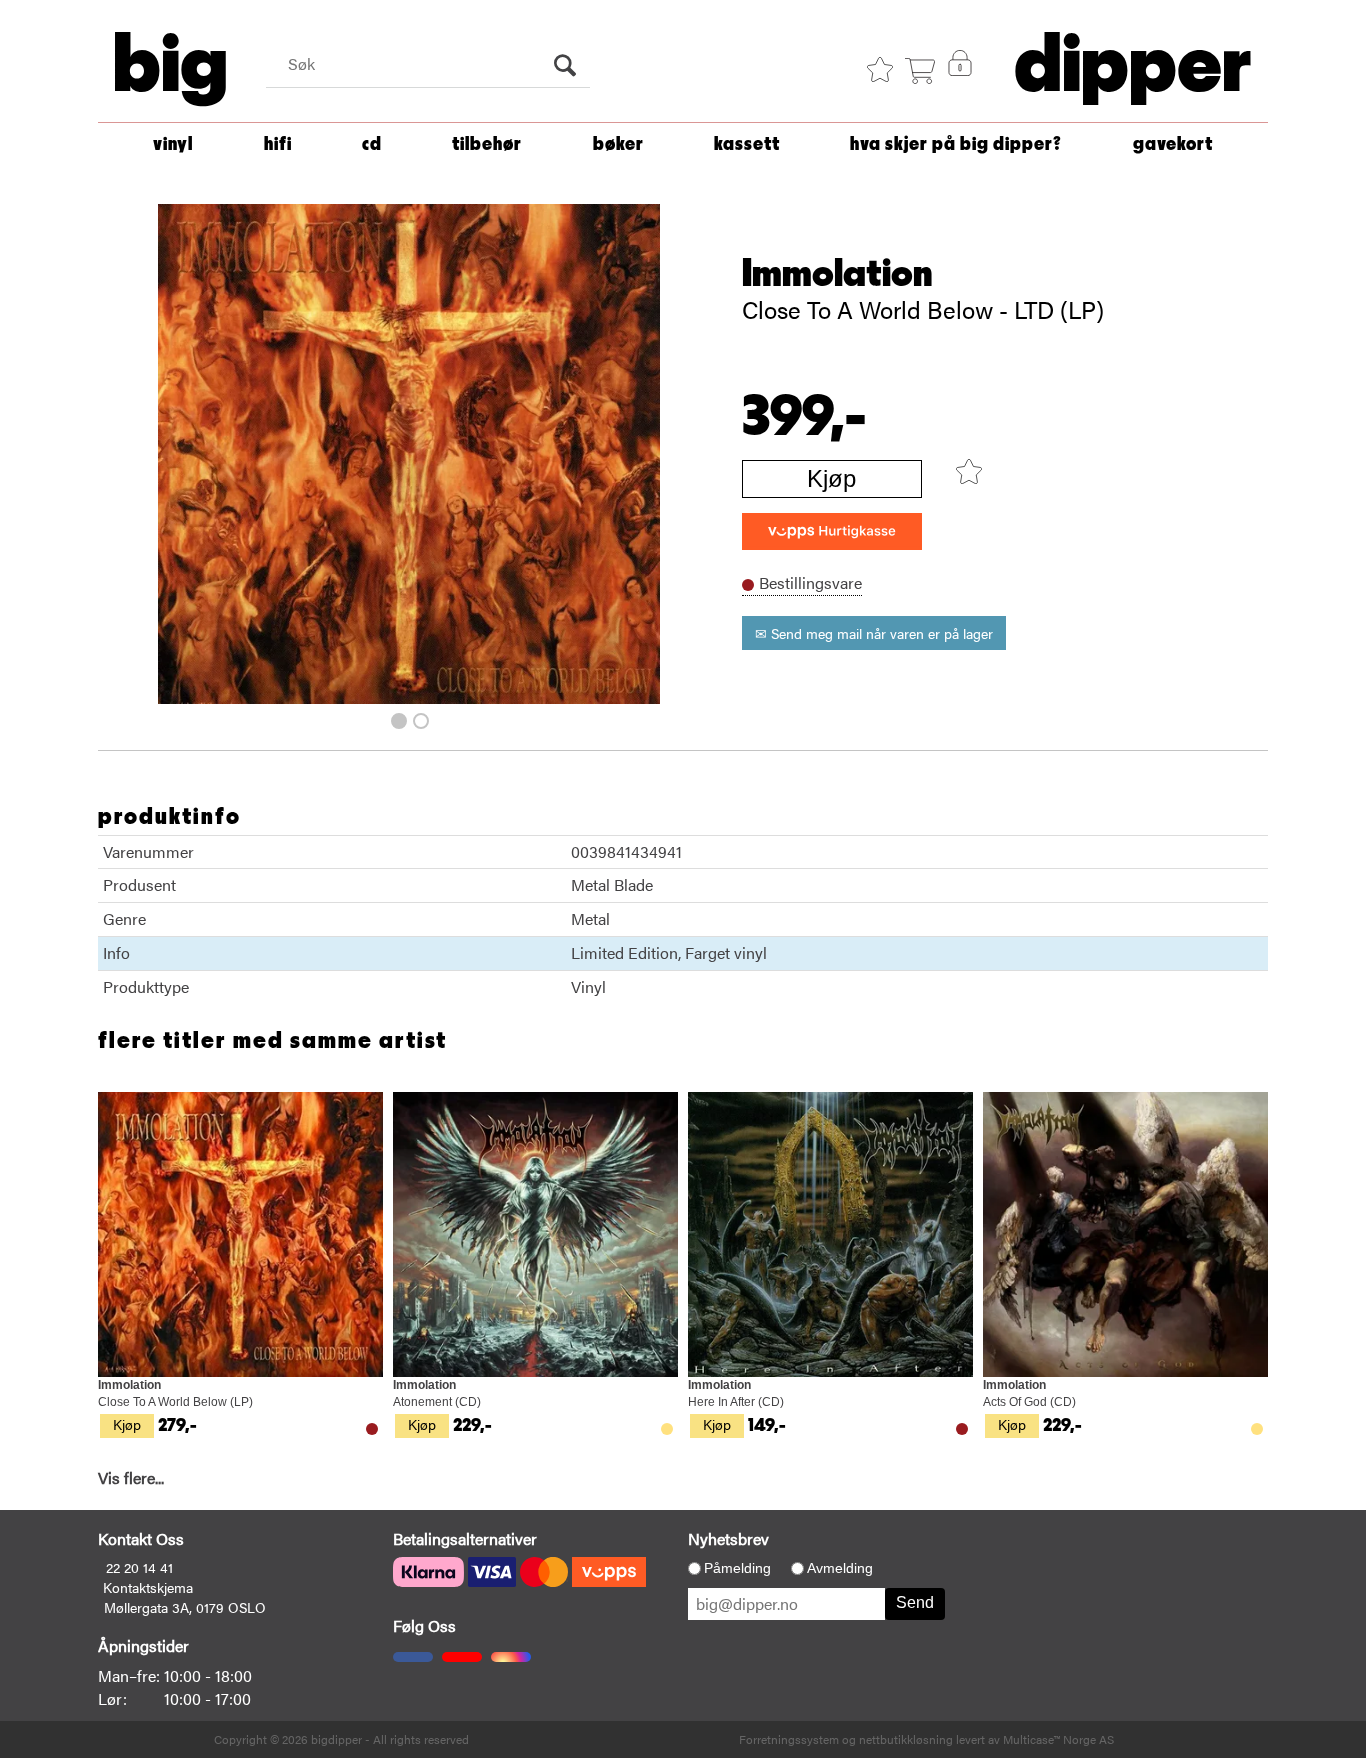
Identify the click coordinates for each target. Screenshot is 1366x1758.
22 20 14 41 (139, 1567)
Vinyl (173, 144)
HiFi (278, 144)
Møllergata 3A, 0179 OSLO (185, 1607)
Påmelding (737, 1568)
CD (372, 144)
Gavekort (1173, 144)
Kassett (747, 144)
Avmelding (840, 1568)
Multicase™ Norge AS (1058, 1739)
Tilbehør (487, 144)
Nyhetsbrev (728, 1538)
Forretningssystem (789, 1739)
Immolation (837, 274)
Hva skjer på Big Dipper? (956, 144)
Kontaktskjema (148, 1587)
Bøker (618, 144)
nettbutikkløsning (906, 1739)
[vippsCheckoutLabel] (832, 531)
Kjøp (831, 478)
